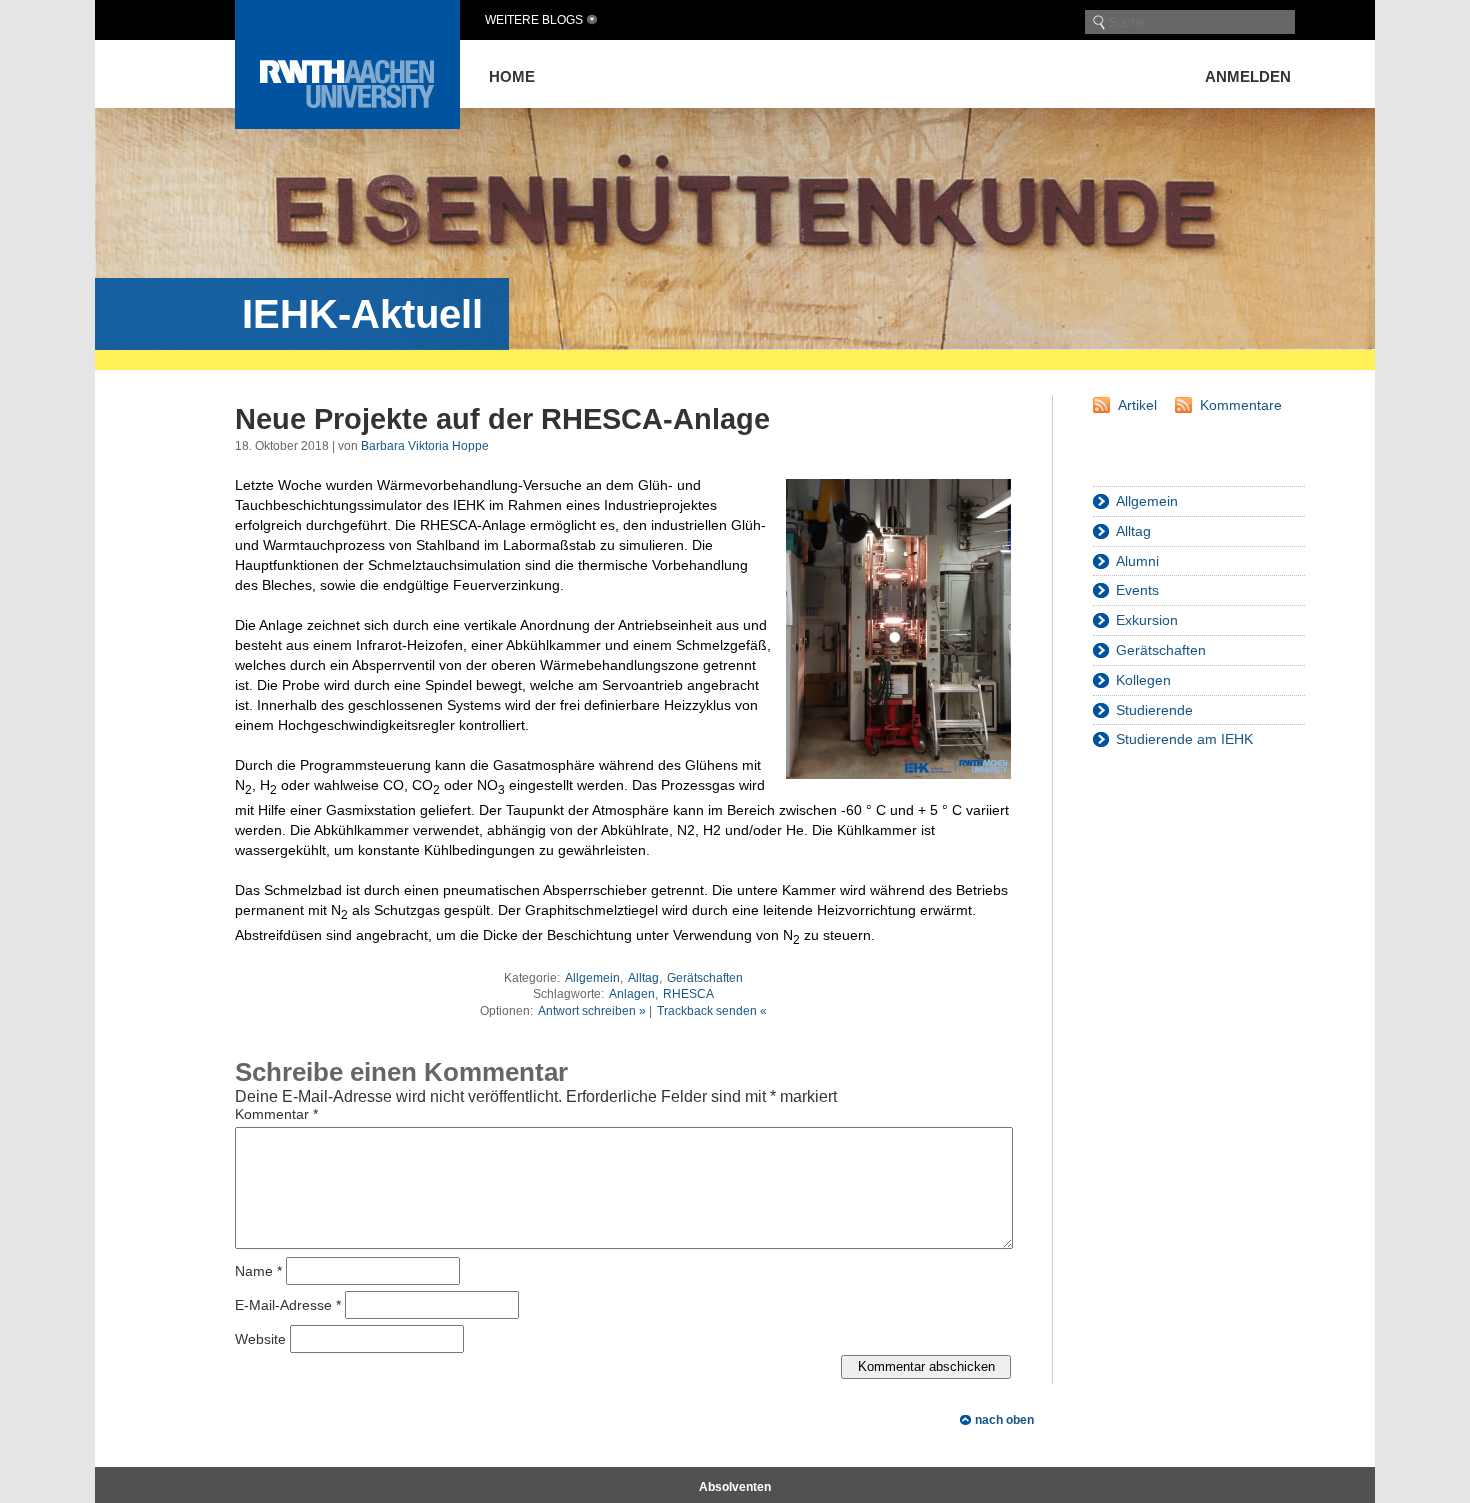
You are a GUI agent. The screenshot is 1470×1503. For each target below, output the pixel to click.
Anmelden (1248, 76)
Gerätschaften (705, 978)
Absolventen (735, 1487)
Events (1137, 590)
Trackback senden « (712, 1011)
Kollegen (1143, 680)
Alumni (1137, 561)
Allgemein (592, 978)
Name (258, 1270)
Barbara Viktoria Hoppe (425, 446)
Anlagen (632, 994)
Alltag (643, 978)
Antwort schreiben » (592, 1011)
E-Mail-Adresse (288, 1304)
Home (512, 76)
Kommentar (276, 1114)
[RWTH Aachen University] (347, 123)
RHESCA (688, 994)
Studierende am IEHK (1184, 739)
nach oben (1004, 1420)
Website (260, 1338)
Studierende (1154, 710)
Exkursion (1147, 620)
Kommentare (1241, 405)
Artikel (1137, 405)
